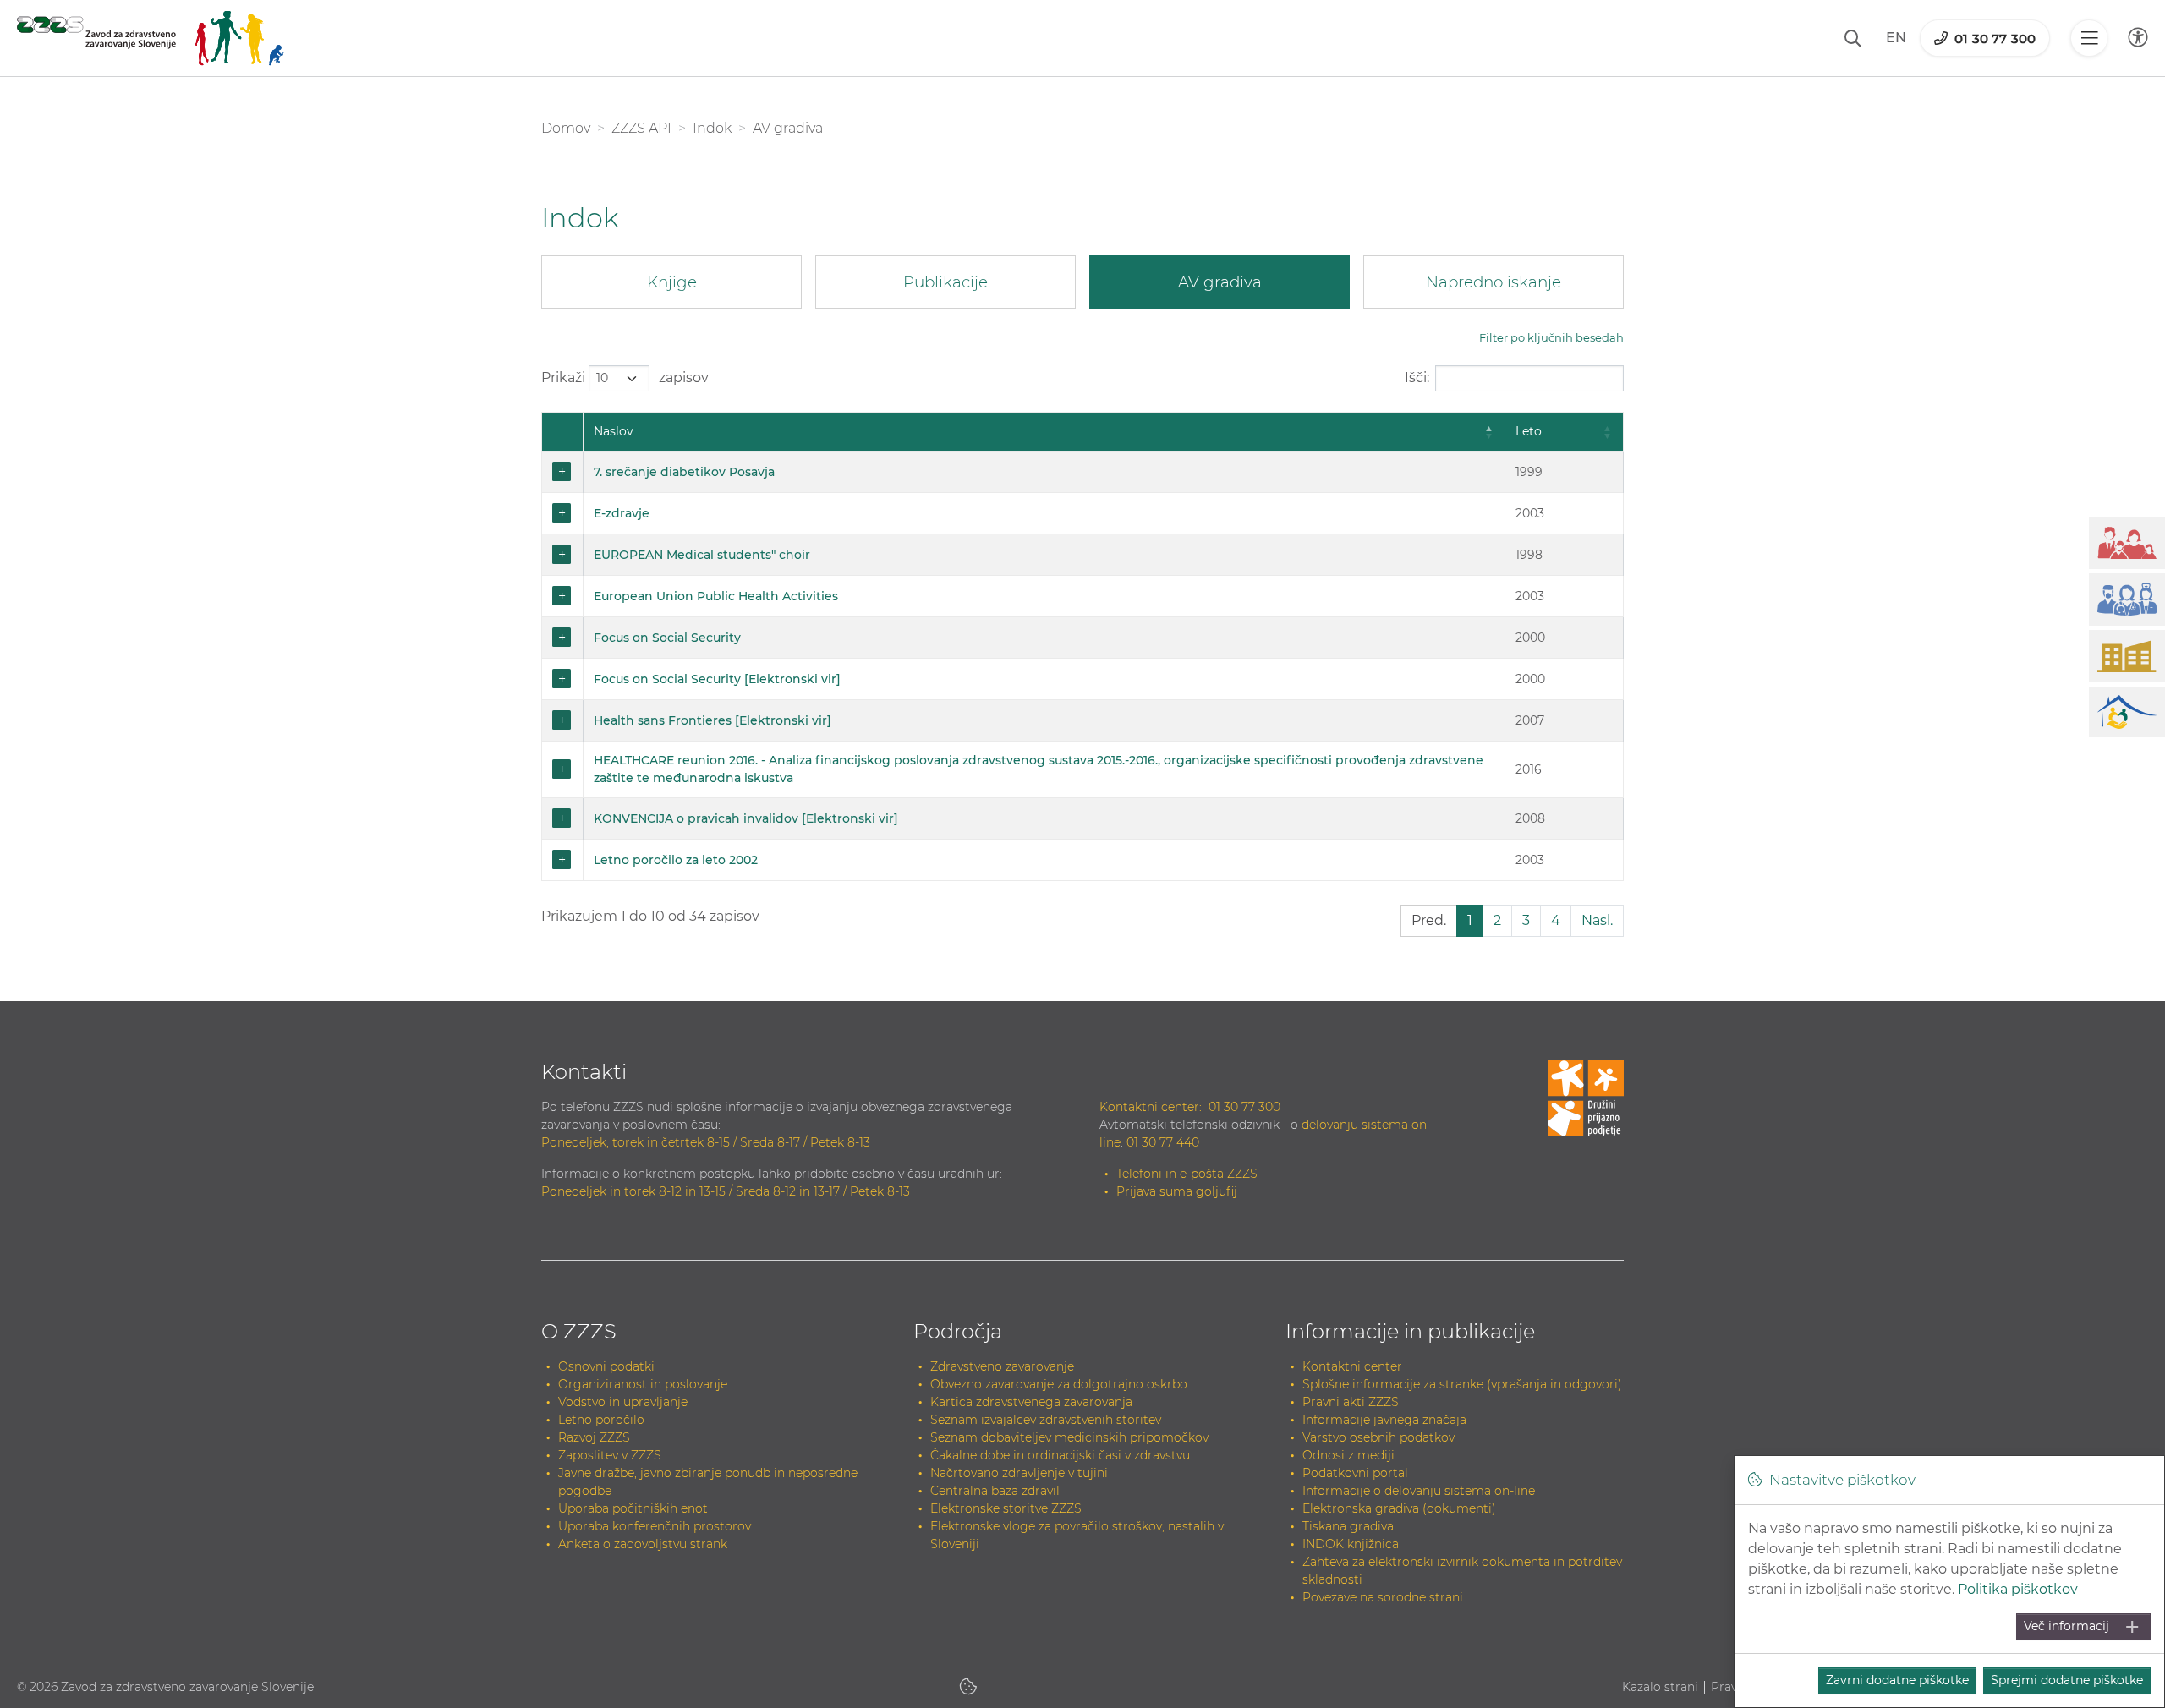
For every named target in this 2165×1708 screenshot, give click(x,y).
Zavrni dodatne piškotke (1897, 1680)
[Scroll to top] (2128, 1654)
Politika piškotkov (2018, 1589)
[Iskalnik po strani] (1853, 38)
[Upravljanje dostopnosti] (2138, 38)
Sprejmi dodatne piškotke (2067, 1680)
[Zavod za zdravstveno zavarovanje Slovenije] (151, 38)
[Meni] (2089, 38)
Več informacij (2066, 1626)
